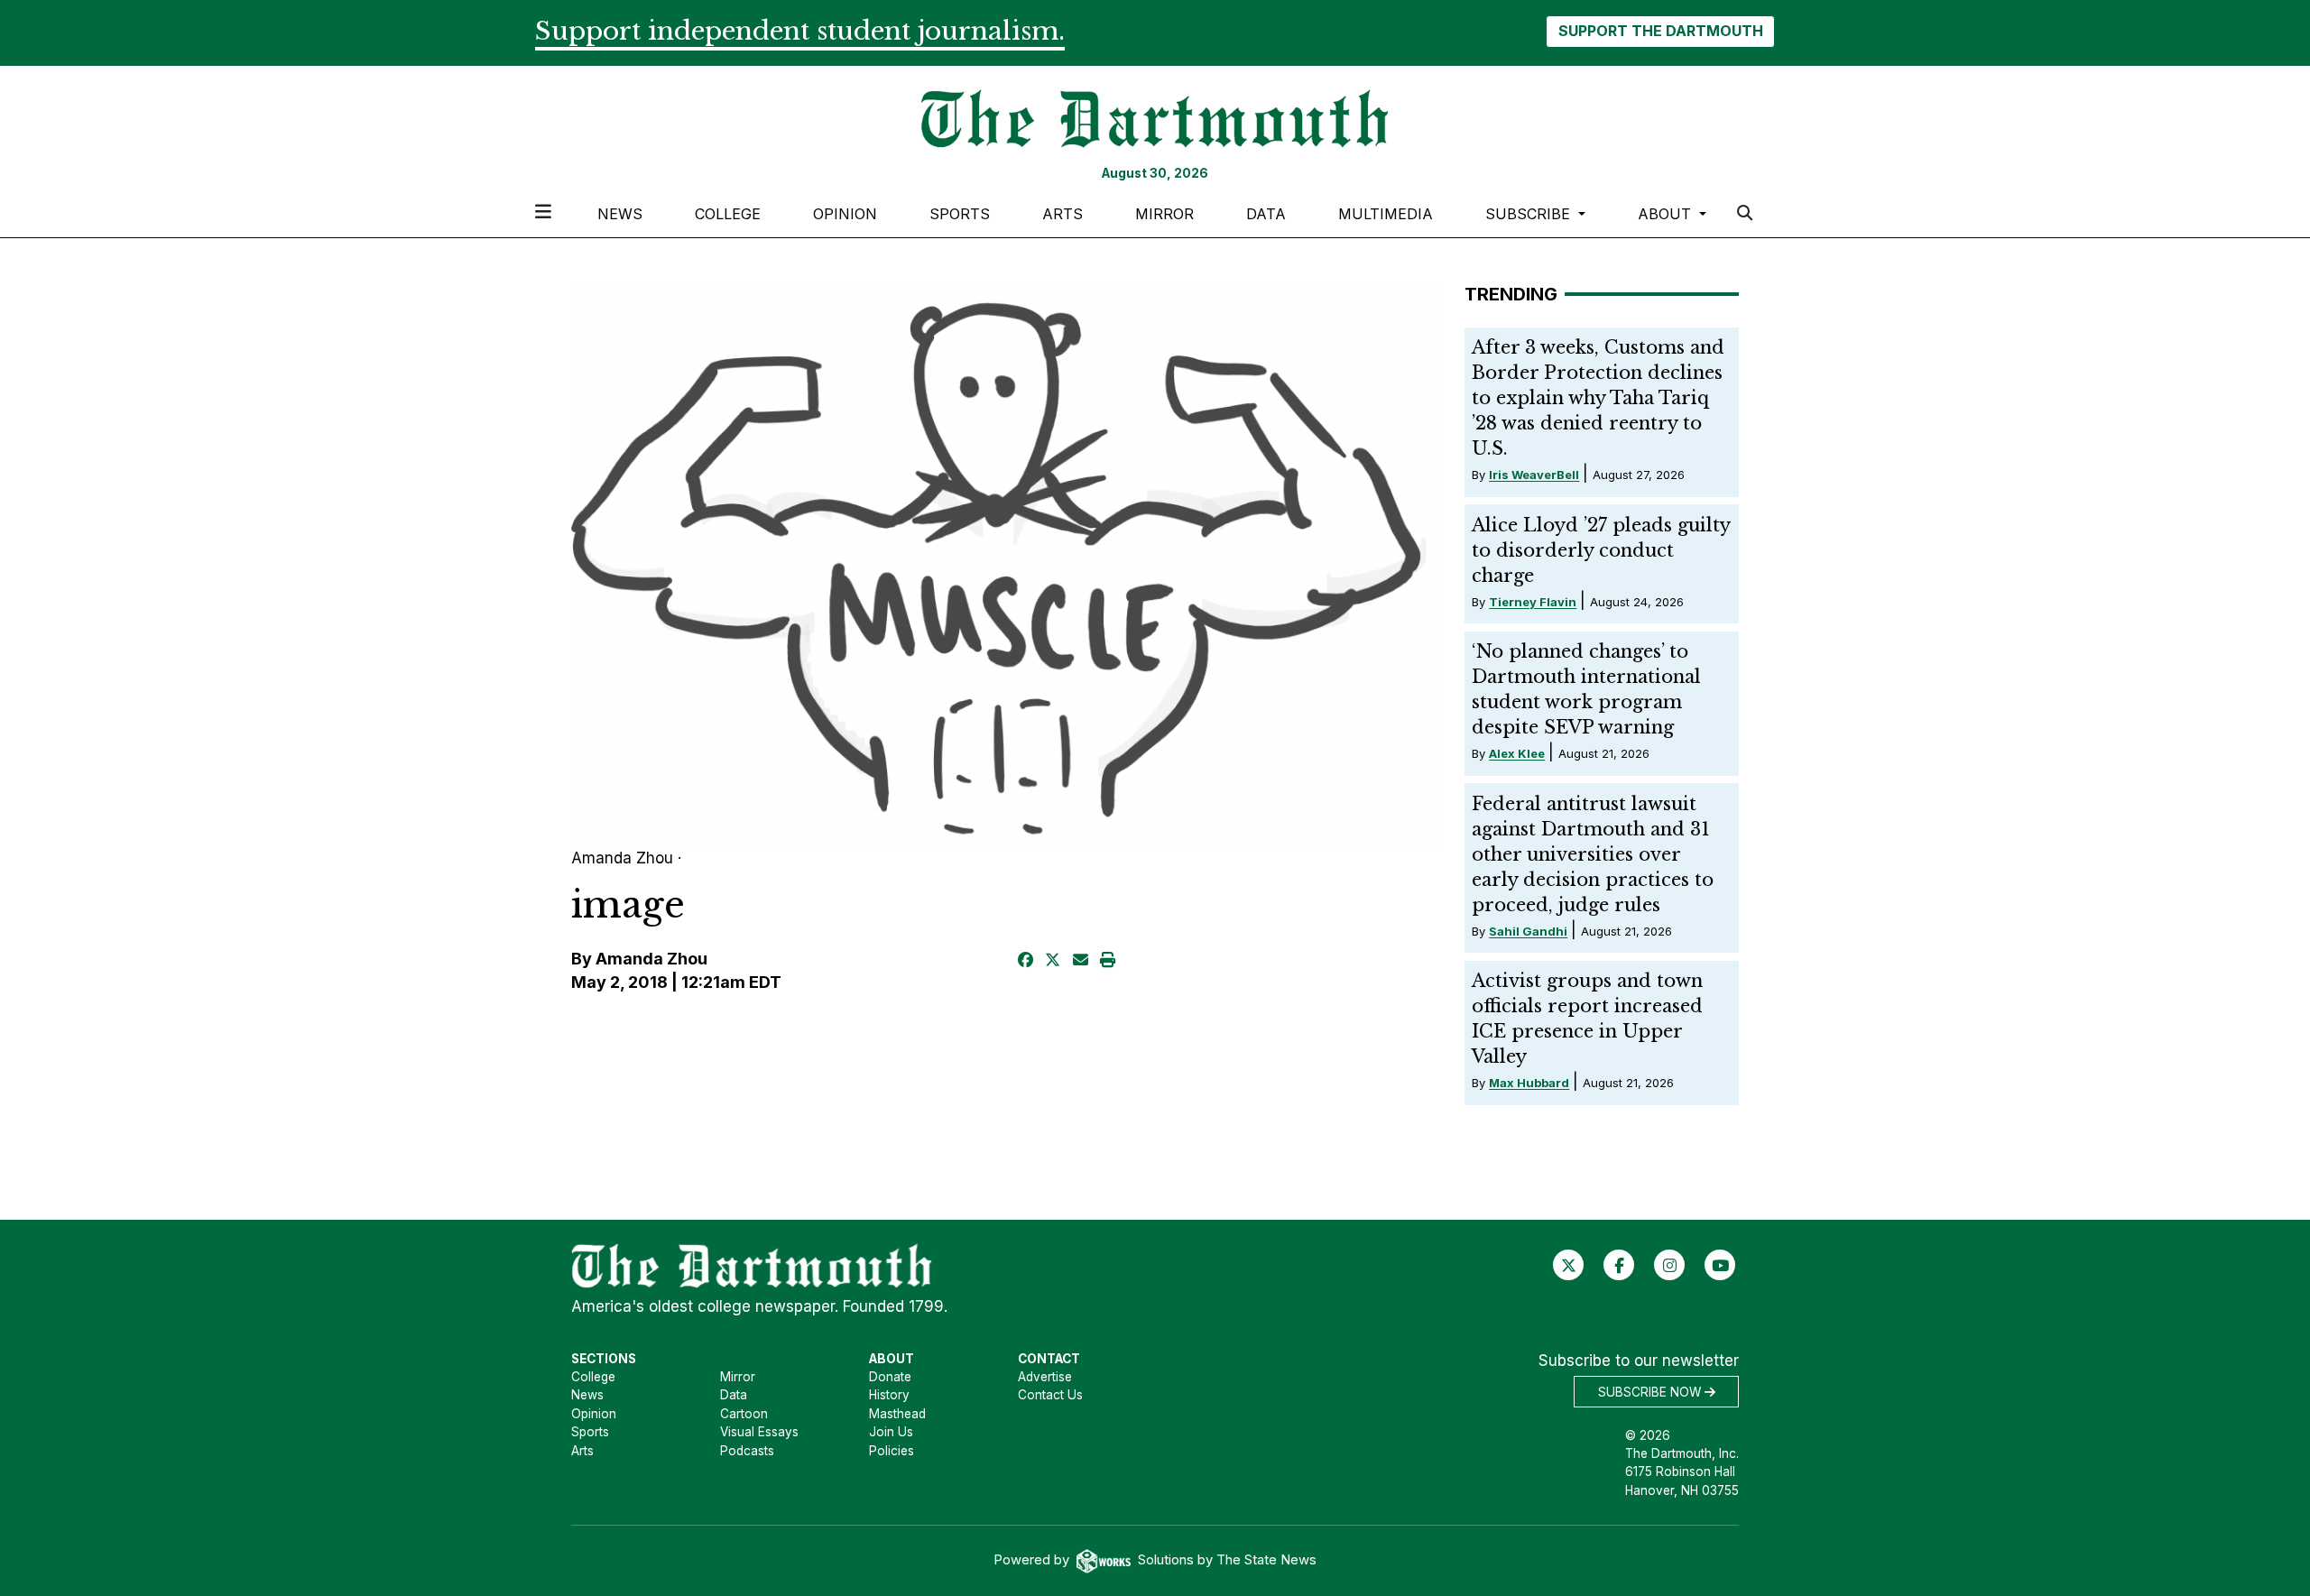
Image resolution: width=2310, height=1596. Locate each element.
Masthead (897, 1414)
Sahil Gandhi (1528, 931)
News (620, 214)
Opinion (845, 214)
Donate (890, 1377)
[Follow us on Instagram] (1670, 1265)
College (728, 214)
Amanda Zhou (651, 959)
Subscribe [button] (1530, 214)
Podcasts (747, 1451)
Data (1266, 214)
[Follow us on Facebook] (1619, 1265)
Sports (960, 214)
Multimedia (1386, 214)
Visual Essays (759, 1432)
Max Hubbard (1529, 1083)
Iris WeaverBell (1534, 475)
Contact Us (1050, 1395)
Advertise (1045, 1377)
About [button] (1667, 214)
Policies (892, 1451)
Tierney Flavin (1533, 602)
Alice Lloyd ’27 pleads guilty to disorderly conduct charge (1601, 550)
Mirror (1164, 214)
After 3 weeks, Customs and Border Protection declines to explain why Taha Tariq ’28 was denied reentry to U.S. (1598, 398)
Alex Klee (1517, 753)
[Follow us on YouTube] (1720, 1265)
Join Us (891, 1432)
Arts (1063, 214)
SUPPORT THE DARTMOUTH (1661, 31)
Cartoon (744, 1414)
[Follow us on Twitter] (1569, 1265)
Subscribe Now (1651, 1392)
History (889, 1395)
